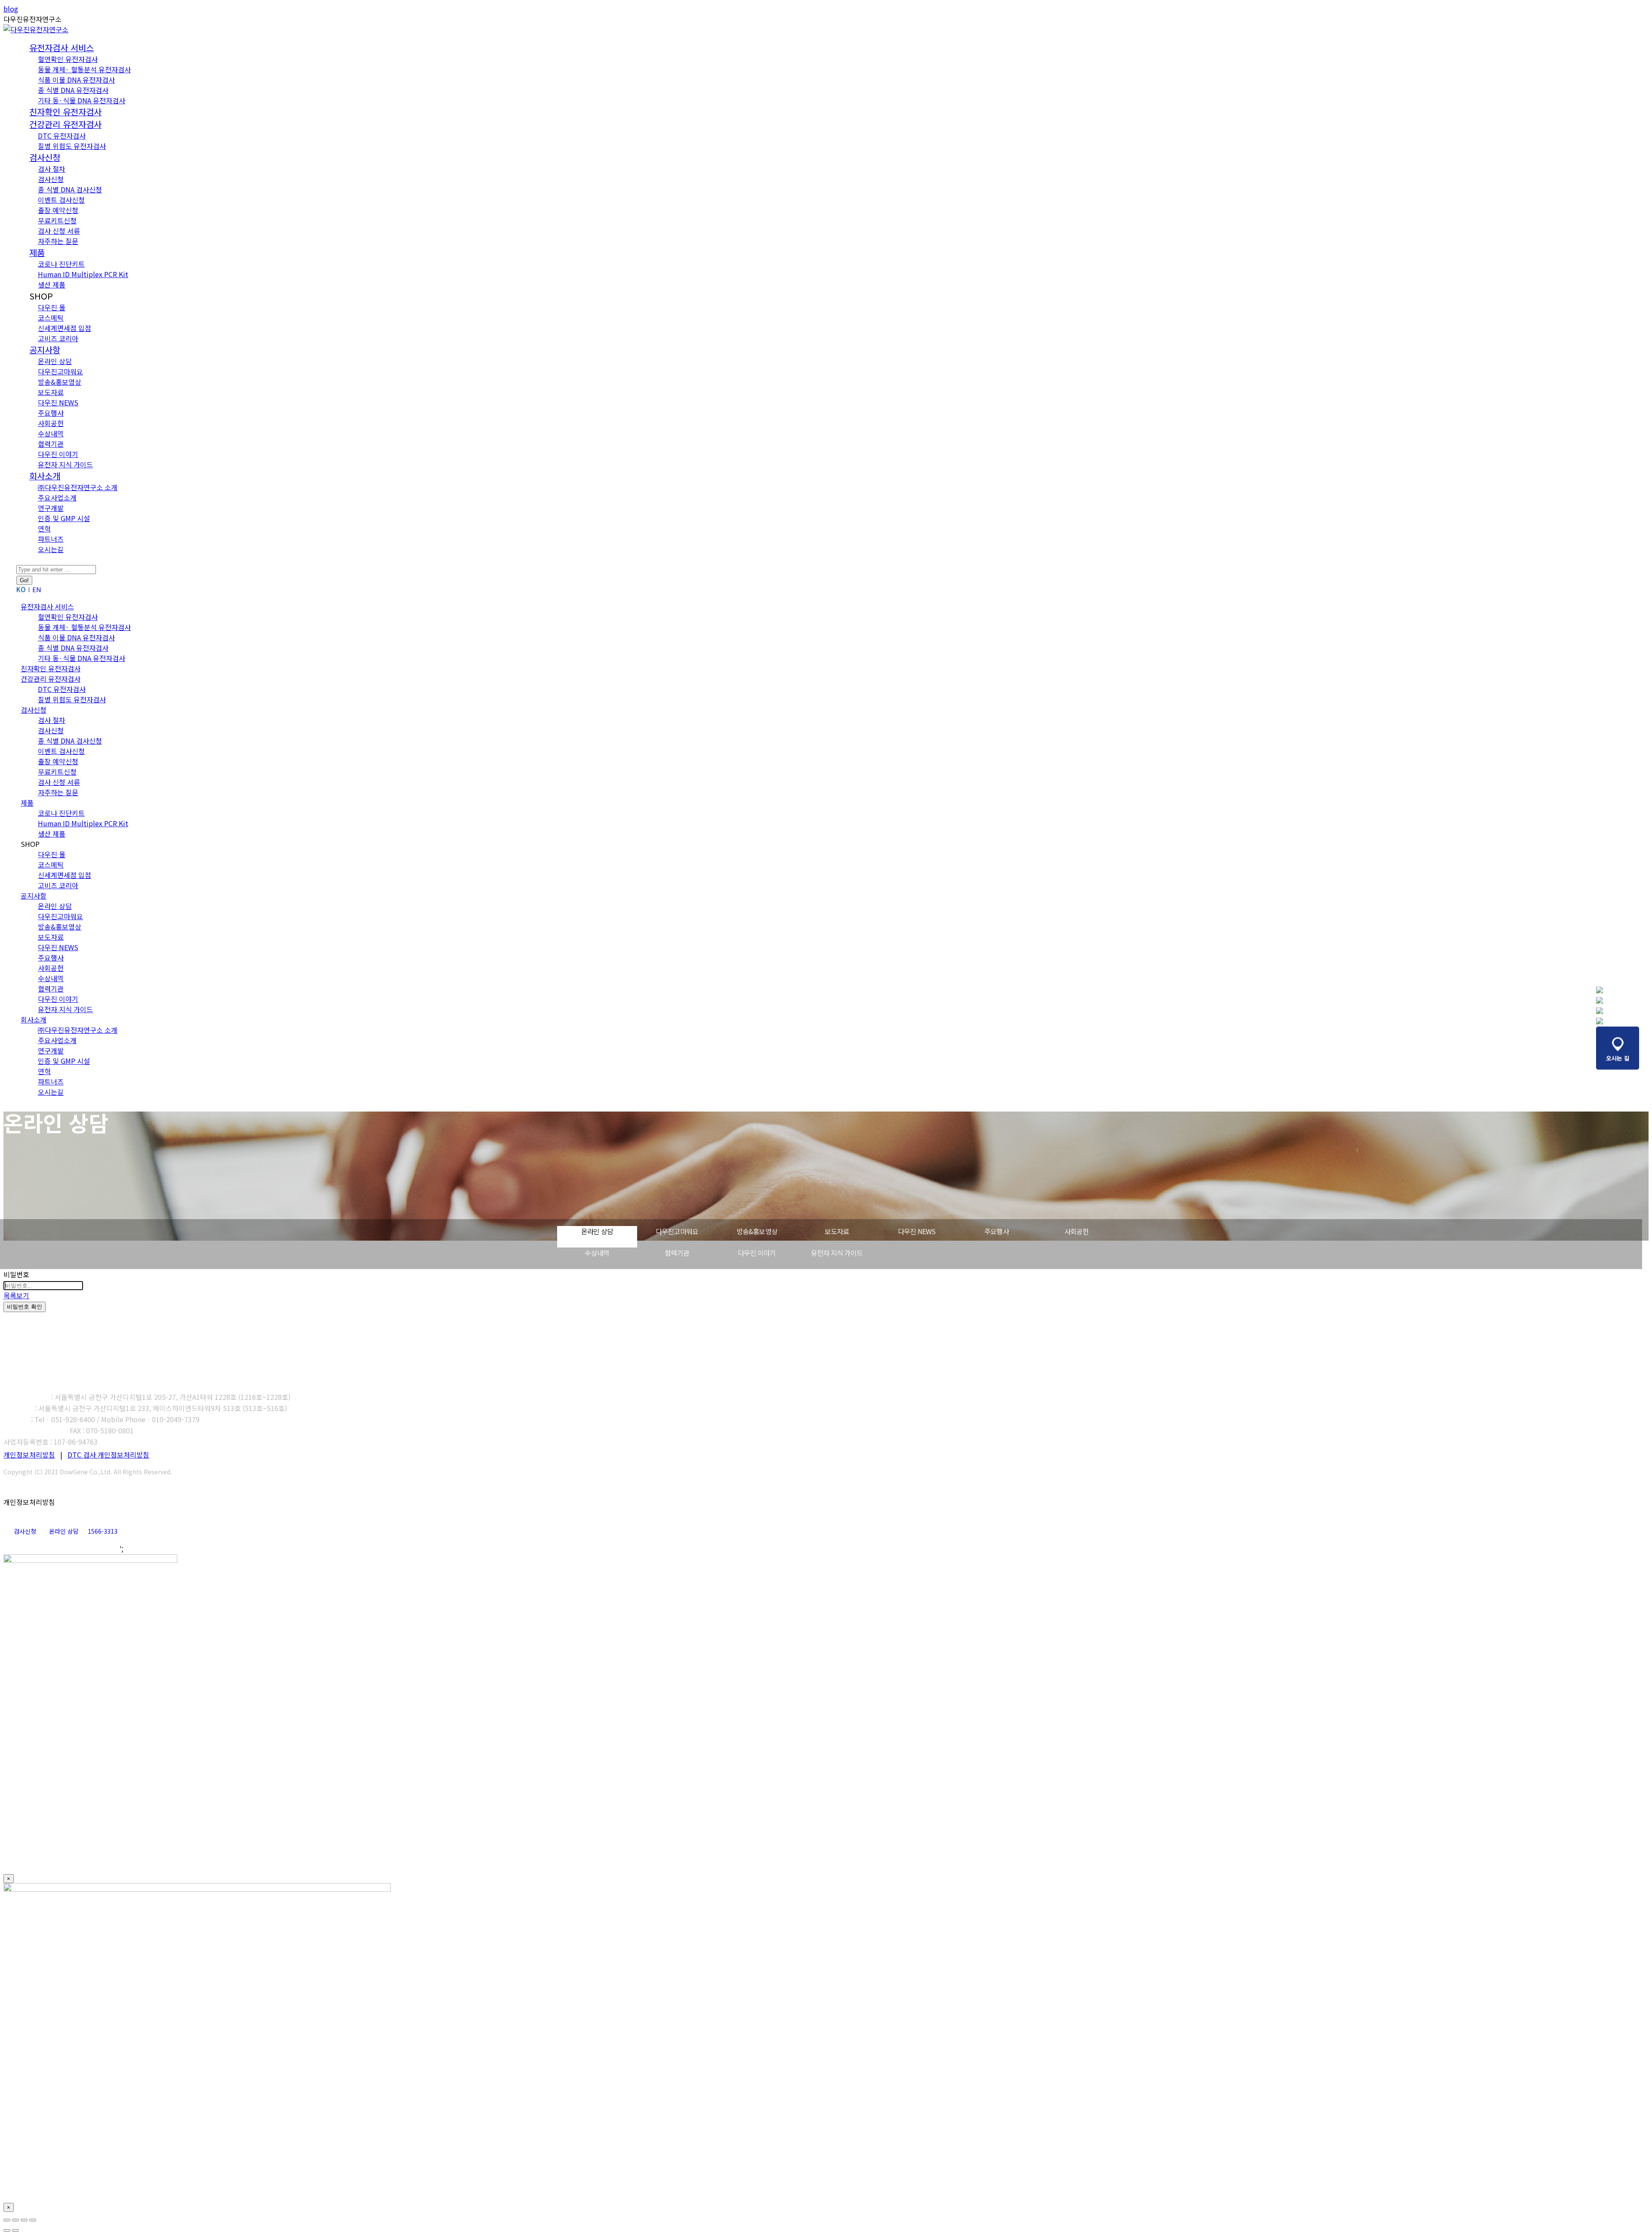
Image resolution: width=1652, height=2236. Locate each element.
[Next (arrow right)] (15, 2230)
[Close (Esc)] (7, 2220)
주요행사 (997, 1231)
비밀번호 (16, 1274)
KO (21, 589)
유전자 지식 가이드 (837, 1253)
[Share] (15, 2220)
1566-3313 (103, 1531)
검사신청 (25, 1531)
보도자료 (837, 1231)
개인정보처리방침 (29, 1455)
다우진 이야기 (757, 1253)
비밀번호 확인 (25, 1307)
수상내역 (597, 1253)
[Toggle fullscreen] (24, 2220)
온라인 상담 (597, 1231)
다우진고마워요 (677, 1231)
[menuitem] (62, 48)
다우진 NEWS (917, 1231)
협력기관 (677, 1253)
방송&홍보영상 (757, 1231)
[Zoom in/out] (33, 2220)
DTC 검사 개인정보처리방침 (108, 1455)
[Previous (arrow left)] (7, 2230)
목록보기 (16, 1295)
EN (37, 589)
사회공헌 (1077, 1231)
